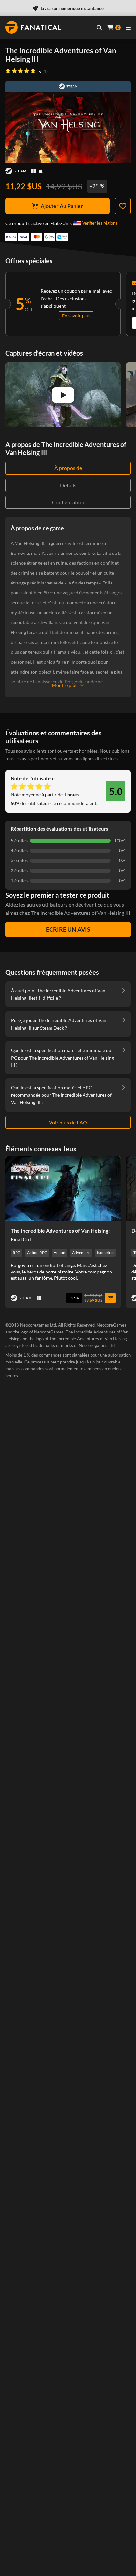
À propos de (68, 468)
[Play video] (63, 395)
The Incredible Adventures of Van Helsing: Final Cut (60, 1235)
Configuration (68, 502)
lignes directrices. (101, 758)
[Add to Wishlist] (123, 206)
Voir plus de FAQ (68, 1122)
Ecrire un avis (68, 929)
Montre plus (65, 685)
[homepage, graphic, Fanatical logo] (33, 27)
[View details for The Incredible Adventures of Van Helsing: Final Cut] (63, 1189)
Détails (68, 485)
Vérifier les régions (100, 223)
